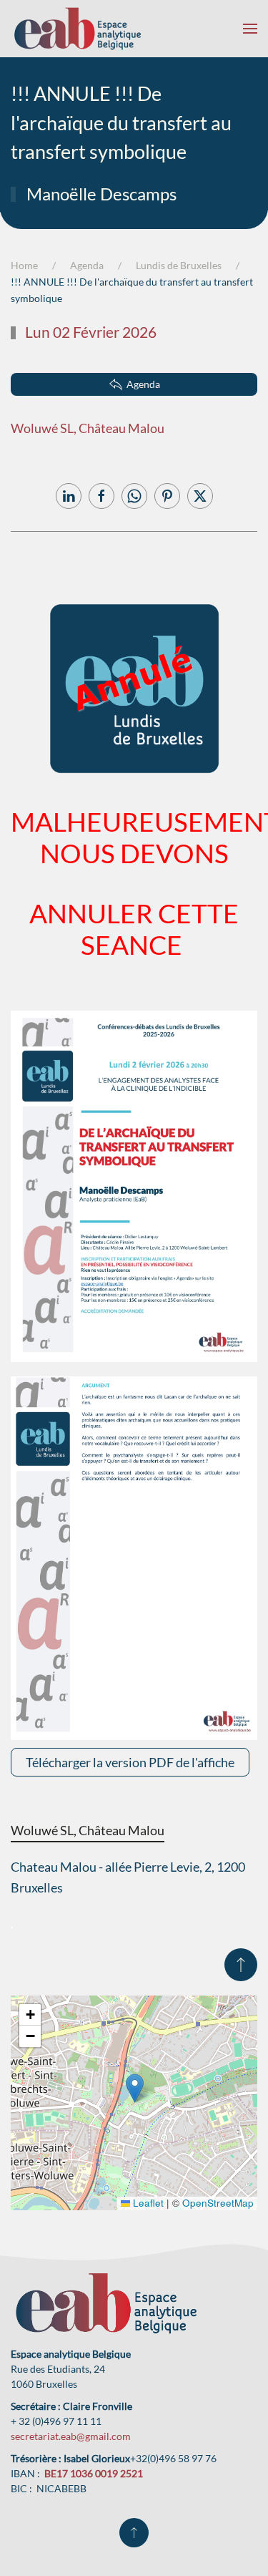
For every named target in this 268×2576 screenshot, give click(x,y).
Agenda (143, 384)
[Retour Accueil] (78, 29)
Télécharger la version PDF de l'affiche (130, 1762)
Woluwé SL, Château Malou (88, 428)
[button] (250, 29)
